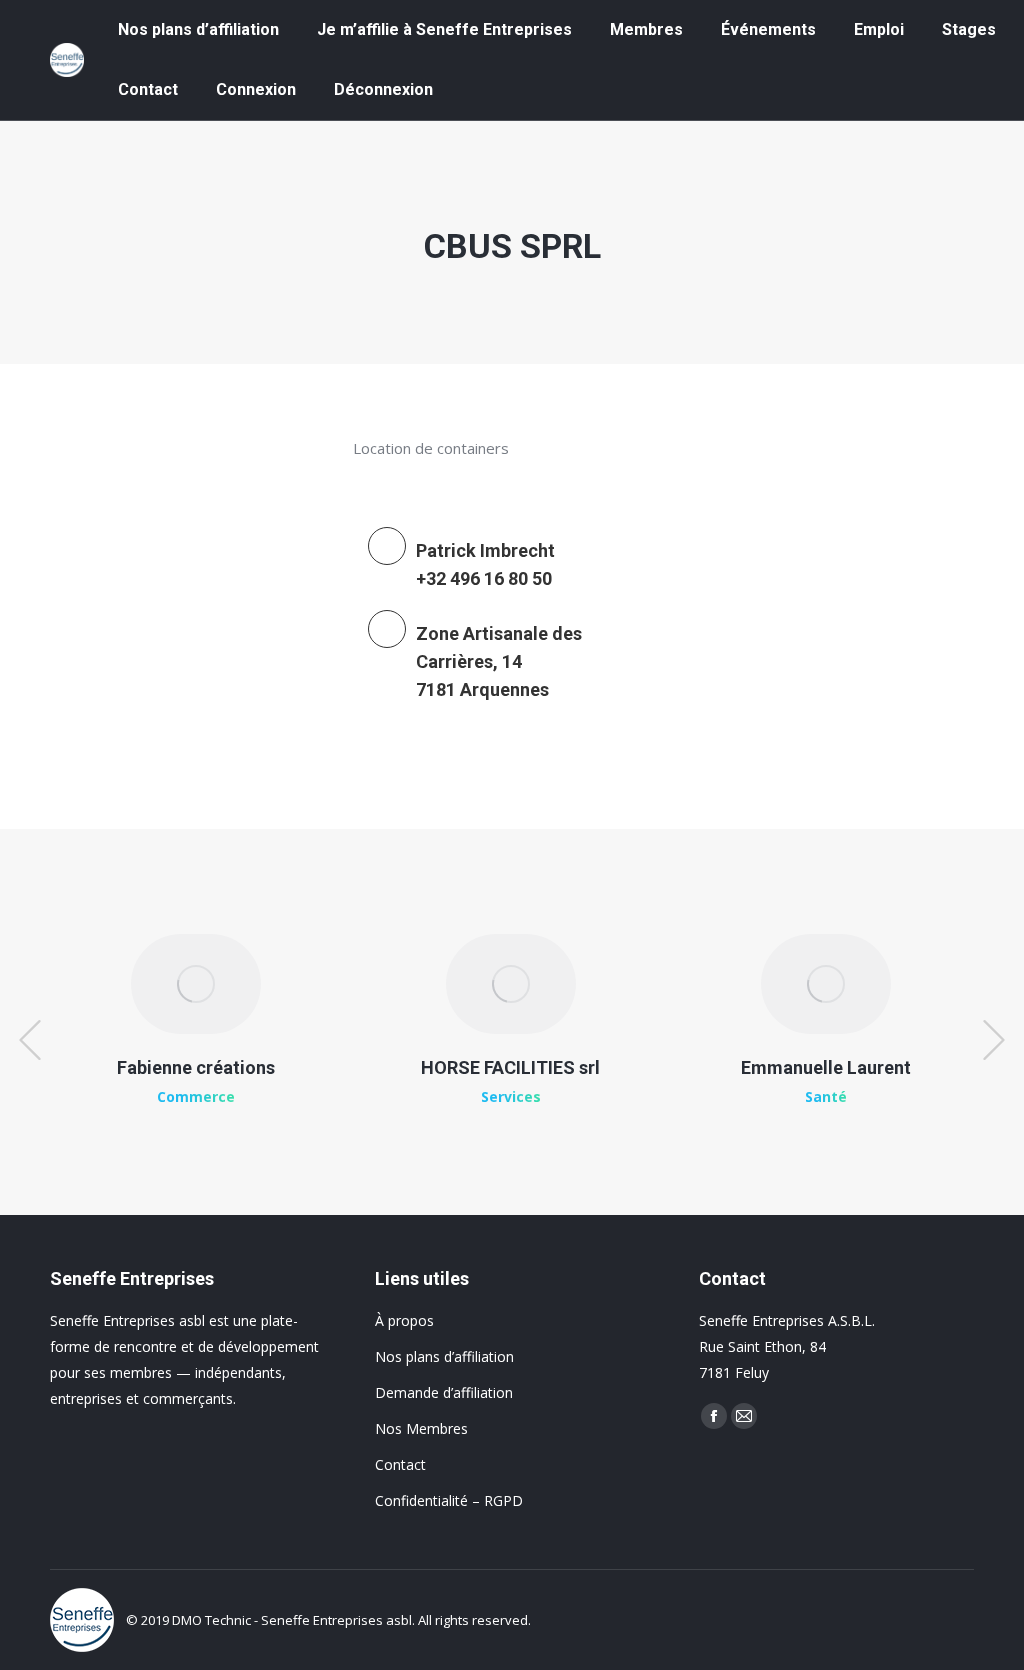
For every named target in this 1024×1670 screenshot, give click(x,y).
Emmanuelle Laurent (826, 1067)
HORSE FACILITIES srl (510, 1067)
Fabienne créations (196, 1067)
